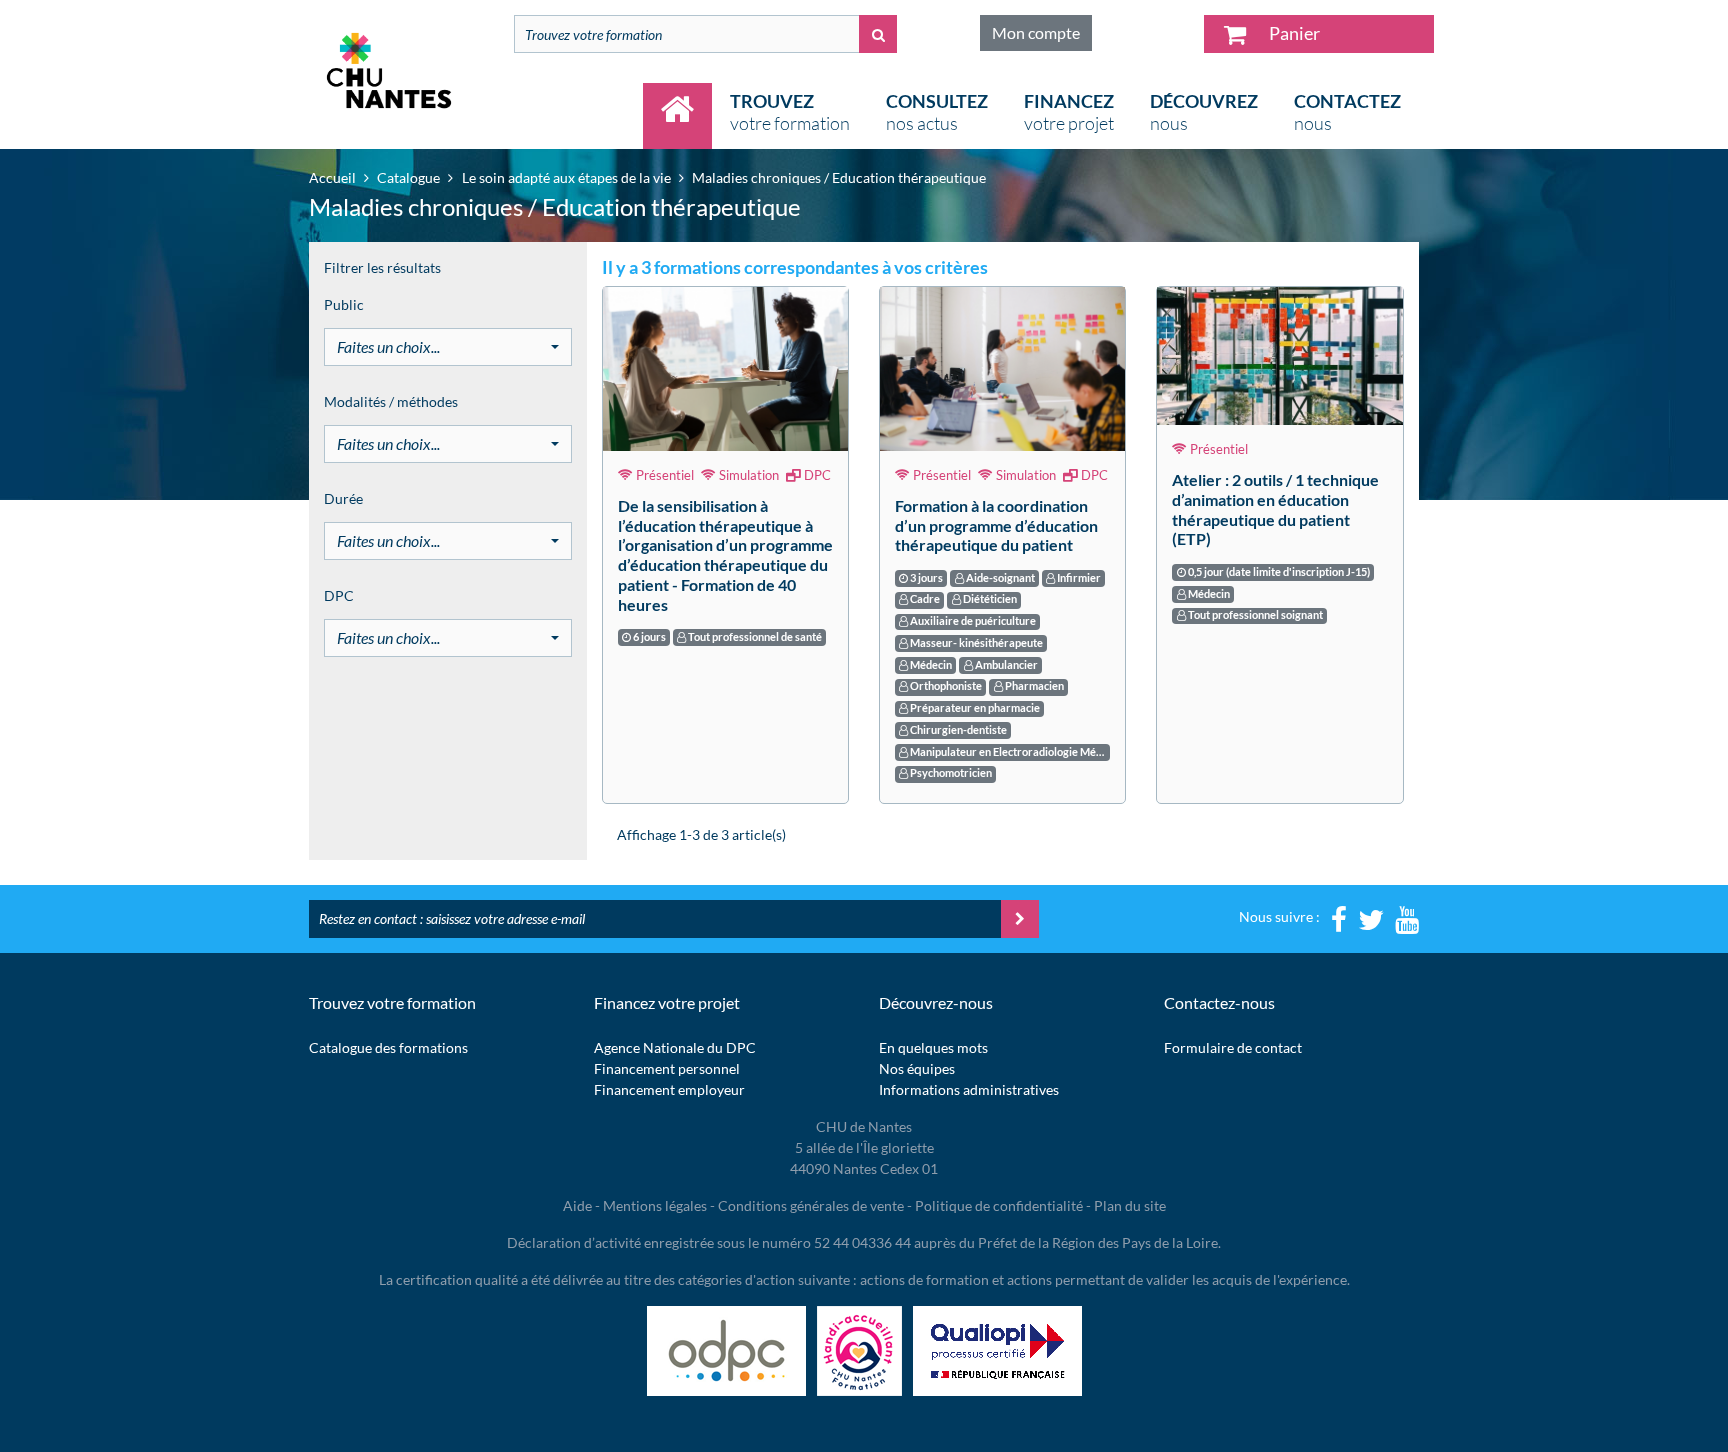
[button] (448, 347)
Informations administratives (969, 1089)
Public (344, 304)
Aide (577, 1205)
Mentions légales (655, 1205)
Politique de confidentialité (999, 1205)
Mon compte (1036, 32)
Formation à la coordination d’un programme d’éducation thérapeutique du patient (996, 525)
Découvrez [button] (1204, 112)
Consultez (937, 112)
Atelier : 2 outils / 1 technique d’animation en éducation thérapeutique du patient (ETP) (1275, 509)
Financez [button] (1069, 112)
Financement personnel (667, 1068)
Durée (343, 498)
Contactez (1347, 112)
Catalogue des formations (388, 1047)
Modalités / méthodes (391, 401)
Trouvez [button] (790, 112)
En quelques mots (933, 1047)
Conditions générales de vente (811, 1205)
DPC (339, 595)
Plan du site (1130, 1205)
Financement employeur (669, 1089)
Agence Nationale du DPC (675, 1047)
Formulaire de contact (1233, 1047)
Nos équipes (917, 1068)
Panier (1293, 33)
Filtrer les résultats (382, 267)
